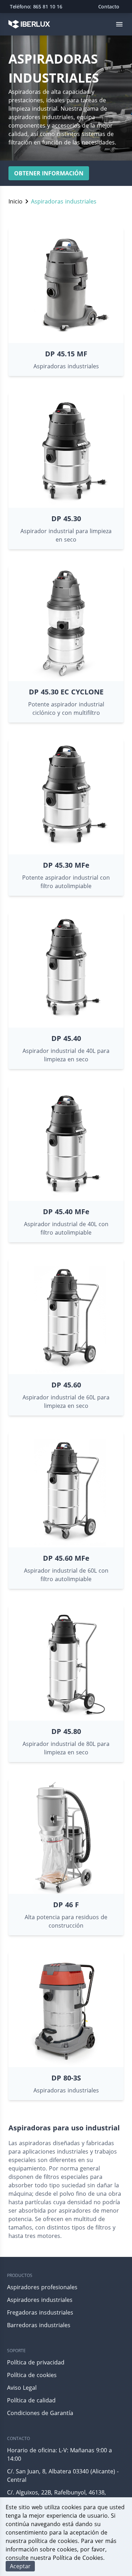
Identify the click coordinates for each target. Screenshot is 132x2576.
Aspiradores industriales (40, 2300)
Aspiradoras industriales (64, 201)
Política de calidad (31, 2400)
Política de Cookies (78, 2558)
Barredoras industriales (39, 2325)
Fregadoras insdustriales (40, 2312)
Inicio (15, 201)
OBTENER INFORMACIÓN (49, 173)
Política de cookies (32, 2375)
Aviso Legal (22, 2388)
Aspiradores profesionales (42, 2287)
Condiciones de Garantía (40, 2413)
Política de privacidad (36, 2362)
